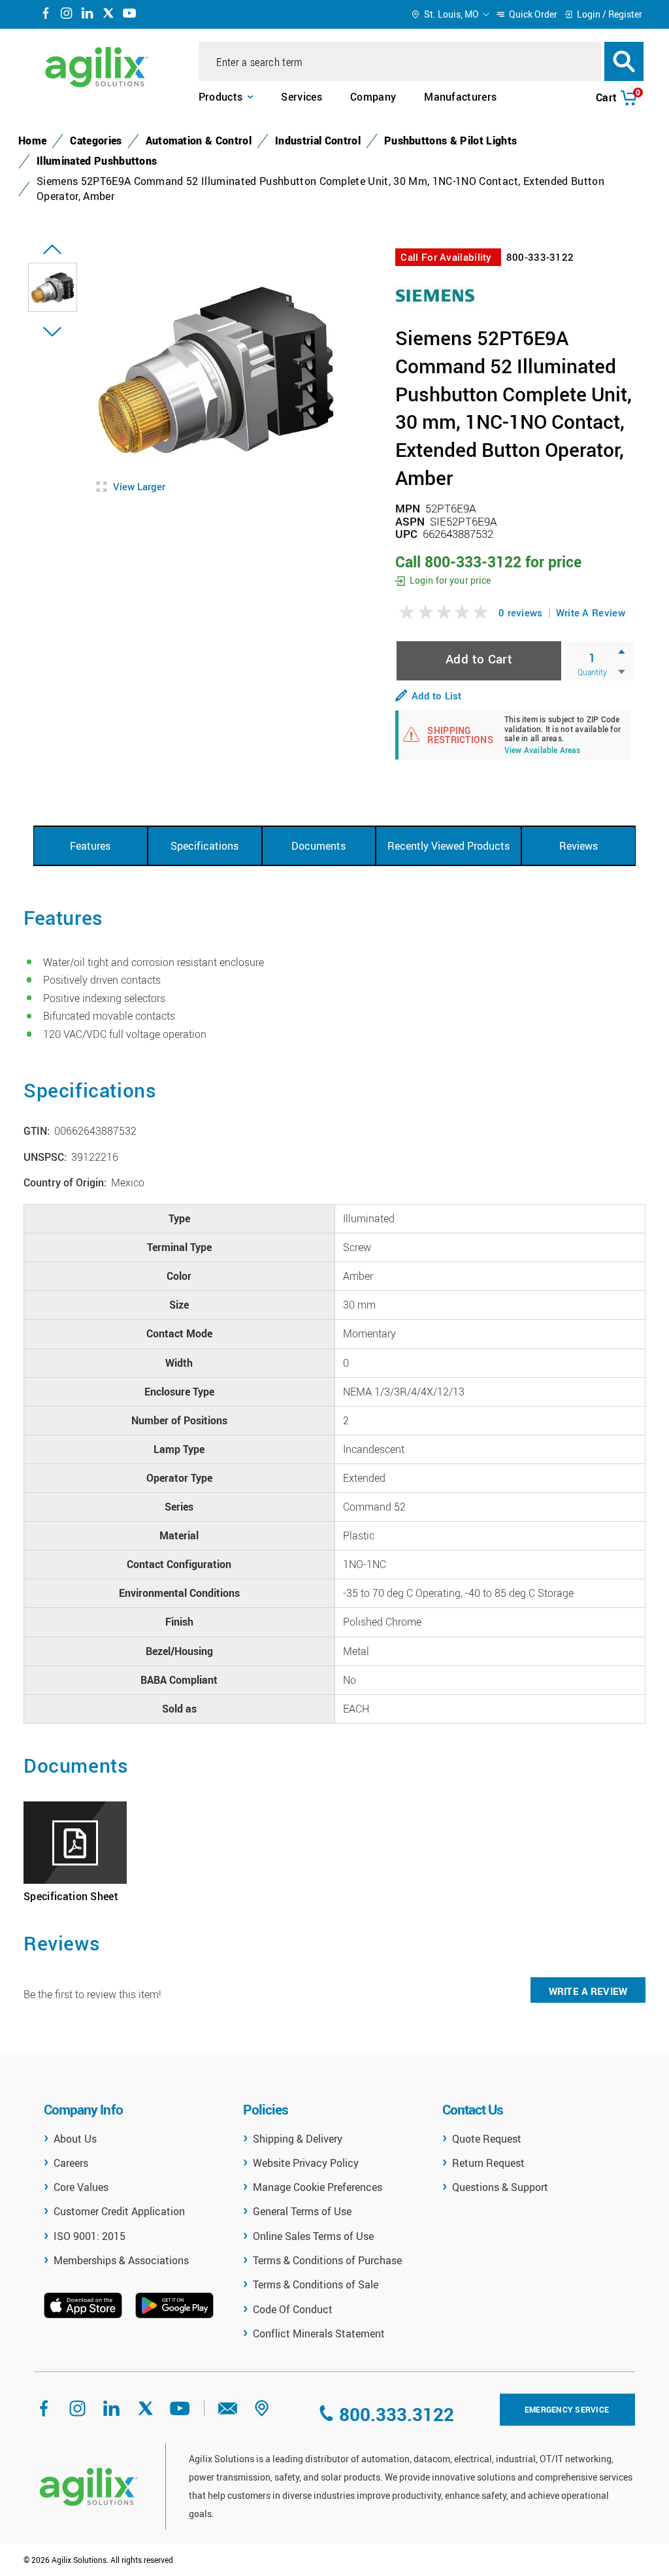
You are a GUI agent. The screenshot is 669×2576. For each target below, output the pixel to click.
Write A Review (591, 612)
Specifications (204, 846)
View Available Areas (543, 751)
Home (32, 141)
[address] (262, 2413)
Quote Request (487, 2139)
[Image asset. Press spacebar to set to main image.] (53, 287)
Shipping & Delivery (298, 2139)
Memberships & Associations (121, 2260)
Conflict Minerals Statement (319, 2333)
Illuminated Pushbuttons (97, 161)
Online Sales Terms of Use (313, 2236)
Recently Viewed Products (449, 846)
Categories (96, 141)
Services (302, 97)
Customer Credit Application (119, 2211)
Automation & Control (199, 141)
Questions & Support (500, 2187)
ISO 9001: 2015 (90, 2236)
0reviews (521, 612)
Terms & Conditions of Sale (316, 2284)
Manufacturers (460, 97)
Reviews (579, 846)
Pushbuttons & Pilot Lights (450, 141)
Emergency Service (567, 2409)
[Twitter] (108, 15)
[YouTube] (129, 15)
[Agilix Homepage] (88, 2487)
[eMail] (228, 2413)
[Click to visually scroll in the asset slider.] (52, 250)
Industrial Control (318, 141)
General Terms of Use (302, 2211)
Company (373, 97)
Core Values (81, 2187)
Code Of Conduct (293, 2309)
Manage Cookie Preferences (318, 2187)
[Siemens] (436, 294)
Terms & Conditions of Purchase (327, 2260)
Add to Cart (479, 659)
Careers (71, 2163)
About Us (75, 2139)
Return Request (488, 2163)
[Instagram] (67, 15)
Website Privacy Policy (306, 2163)
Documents (318, 846)
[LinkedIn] (88, 15)
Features (90, 846)
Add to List (436, 695)
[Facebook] (46, 15)
